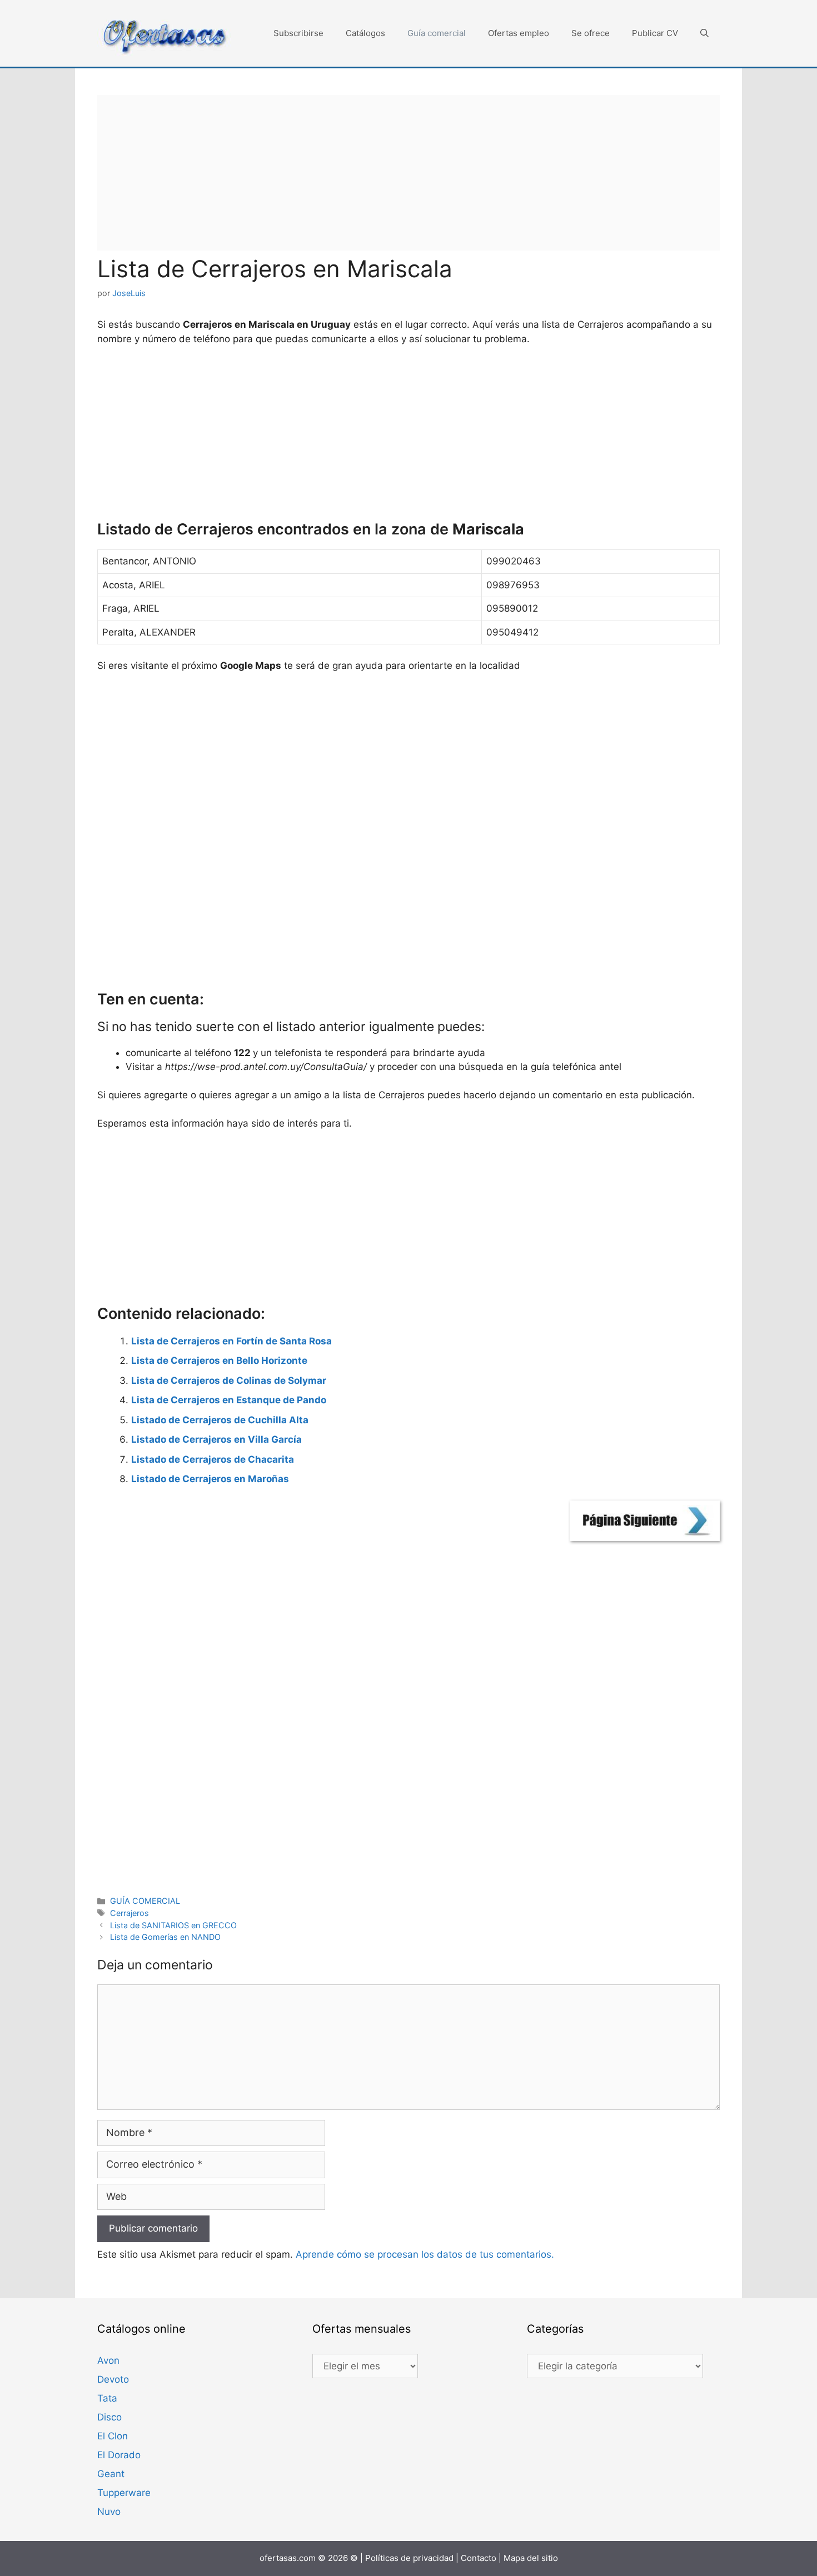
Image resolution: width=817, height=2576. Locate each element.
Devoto (113, 2379)
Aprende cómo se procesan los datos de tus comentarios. (425, 2254)
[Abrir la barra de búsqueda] (704, 33)
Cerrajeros (129, 1913)
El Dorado (119, 2455)
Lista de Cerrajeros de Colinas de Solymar (229, 1380)
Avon (108, 2360)
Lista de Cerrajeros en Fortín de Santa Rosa (231, 1341)
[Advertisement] (409, 173)
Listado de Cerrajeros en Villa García (216, 1439)
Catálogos (365, 33)
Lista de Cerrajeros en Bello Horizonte (219, 1360)
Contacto (479, 2558)
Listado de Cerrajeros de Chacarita (213, 1459)
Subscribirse (298, 33)
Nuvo (109, 2512)
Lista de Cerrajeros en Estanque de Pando (229, 1400)
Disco (109, 2417)
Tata (107, 2398)
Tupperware (124, 2493)
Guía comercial (437, 33)
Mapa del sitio (531, 2558)
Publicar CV (655, 33)
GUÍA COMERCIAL (145, 1901)
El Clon (113, 2436)
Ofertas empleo (519, 33)
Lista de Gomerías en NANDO (165, 1937)
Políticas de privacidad (409, 2558)
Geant (111, 2474)
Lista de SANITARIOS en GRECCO (173, 1925)
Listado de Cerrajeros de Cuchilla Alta (220, 1420)
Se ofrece (591, 33)
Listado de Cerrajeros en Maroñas (210, 1479)
